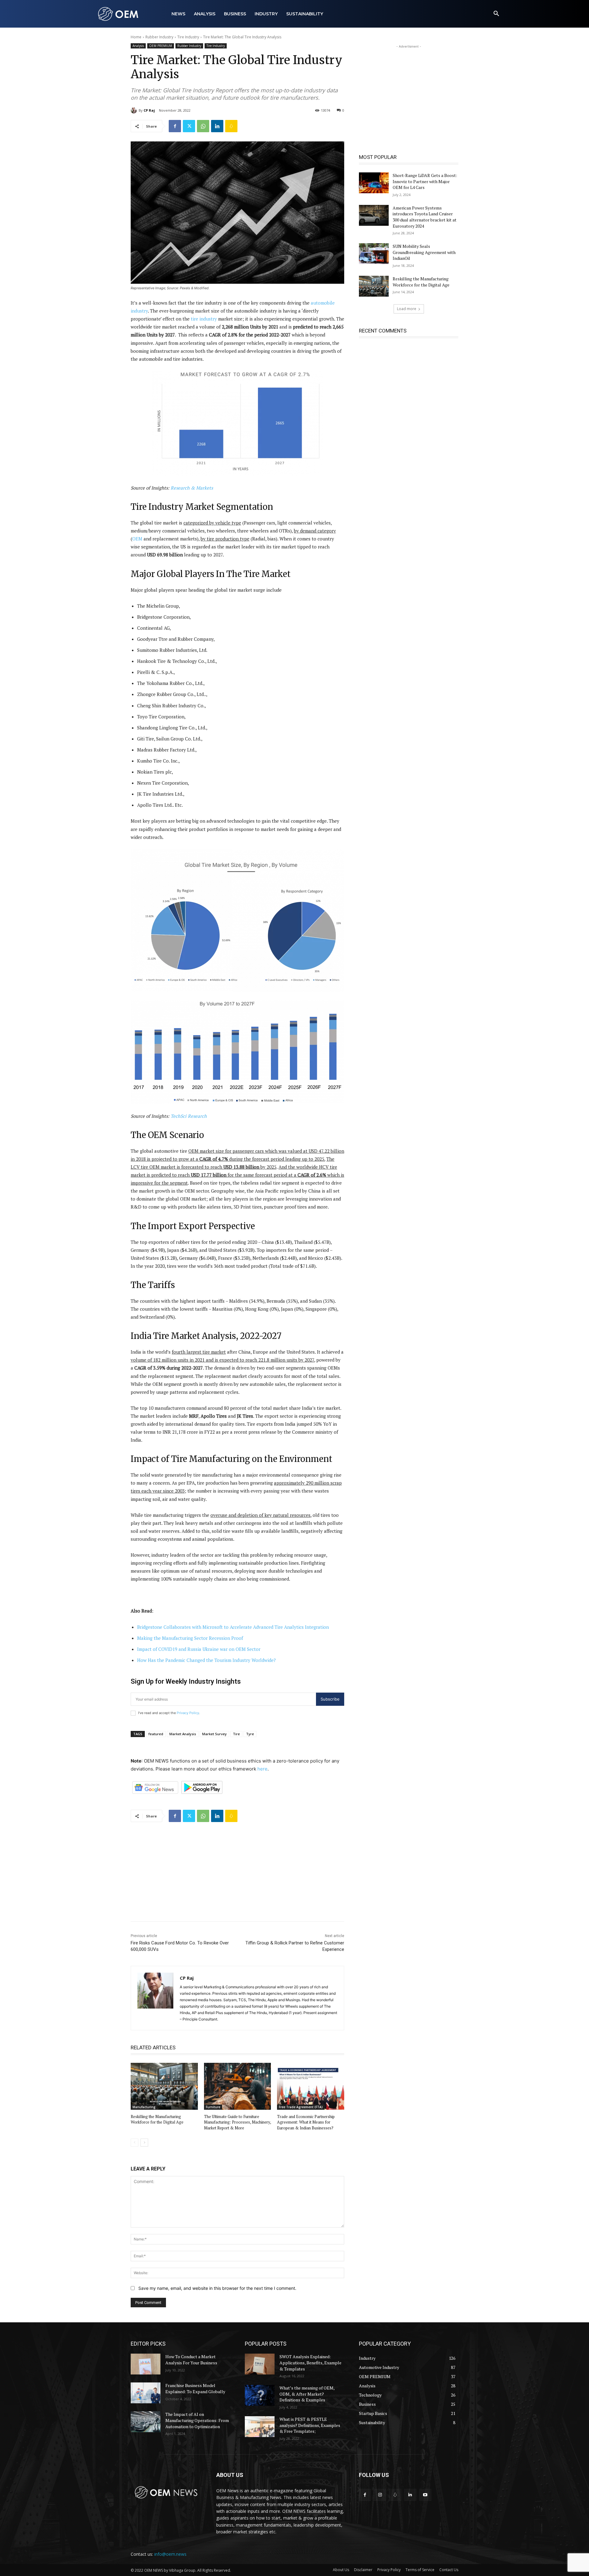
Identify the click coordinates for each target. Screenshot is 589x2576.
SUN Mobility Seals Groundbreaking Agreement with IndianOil (424, 252)
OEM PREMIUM (161, 46)
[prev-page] (135, 2143)
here (262, 1769)
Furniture (213, 2107)
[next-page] (144, 2143)
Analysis (138, 46)
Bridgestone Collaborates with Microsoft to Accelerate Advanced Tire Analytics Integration (233, 1627)
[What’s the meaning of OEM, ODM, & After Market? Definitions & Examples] (260, 2395)
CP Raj (149, 110)
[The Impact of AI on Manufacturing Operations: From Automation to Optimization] (146, 2422)
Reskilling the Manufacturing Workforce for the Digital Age (157, 2119)
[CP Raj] (135, 110)
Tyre (250, 1734)
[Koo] (231, 126)
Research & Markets (192, 488)
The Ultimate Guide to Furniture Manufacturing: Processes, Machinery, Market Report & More (237, 2122)
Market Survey (214, 1734)
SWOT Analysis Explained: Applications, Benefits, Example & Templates (310, 2363)
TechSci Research (189, 1116)
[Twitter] (189, 126)
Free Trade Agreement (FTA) (301, 2107)
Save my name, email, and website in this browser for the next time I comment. (217, 2288)
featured (156, 1734)
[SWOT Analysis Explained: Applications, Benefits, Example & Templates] (260, 2364)
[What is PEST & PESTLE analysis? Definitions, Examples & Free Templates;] (260, 2427)
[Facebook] (175, 126)
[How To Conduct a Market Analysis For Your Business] (146, 2364)
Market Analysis (183, 1734)
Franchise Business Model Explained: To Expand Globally (195, 2388)
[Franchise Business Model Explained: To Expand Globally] (146, 2393)
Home (136, 37)
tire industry (204, 319)
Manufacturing (144, 2107)
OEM (137, 539)
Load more (407, 309)
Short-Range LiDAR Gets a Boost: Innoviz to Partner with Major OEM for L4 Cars (425, 181)
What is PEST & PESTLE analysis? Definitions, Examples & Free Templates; (310, 2425)
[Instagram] (380, 2495)
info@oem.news (170, 2554)
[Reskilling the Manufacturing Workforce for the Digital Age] (164, 2086)
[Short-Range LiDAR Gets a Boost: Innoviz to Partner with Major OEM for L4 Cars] (374, 183)
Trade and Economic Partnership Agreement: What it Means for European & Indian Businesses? (306, 2122)
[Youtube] (425, 2495)
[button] (496, 14)
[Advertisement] (237, 1870)
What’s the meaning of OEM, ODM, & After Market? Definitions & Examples (307, 2394)
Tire (236, 1734)
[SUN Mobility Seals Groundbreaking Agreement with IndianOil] (374, 254)
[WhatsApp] (203, 126)
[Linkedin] (217, 126)
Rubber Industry (159, 37)
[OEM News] (119, 14)
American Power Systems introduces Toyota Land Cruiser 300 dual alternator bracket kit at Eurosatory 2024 (425, 217)
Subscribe (330, 1699)
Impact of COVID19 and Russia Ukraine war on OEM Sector (199, 1649)
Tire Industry (188, 37)
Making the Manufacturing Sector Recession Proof (190, 1638)
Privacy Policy (188, 1713)
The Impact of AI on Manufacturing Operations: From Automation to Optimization (197, 2420)
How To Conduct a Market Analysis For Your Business (191, 2360)
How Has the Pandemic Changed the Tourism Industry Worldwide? (206, 1660)
